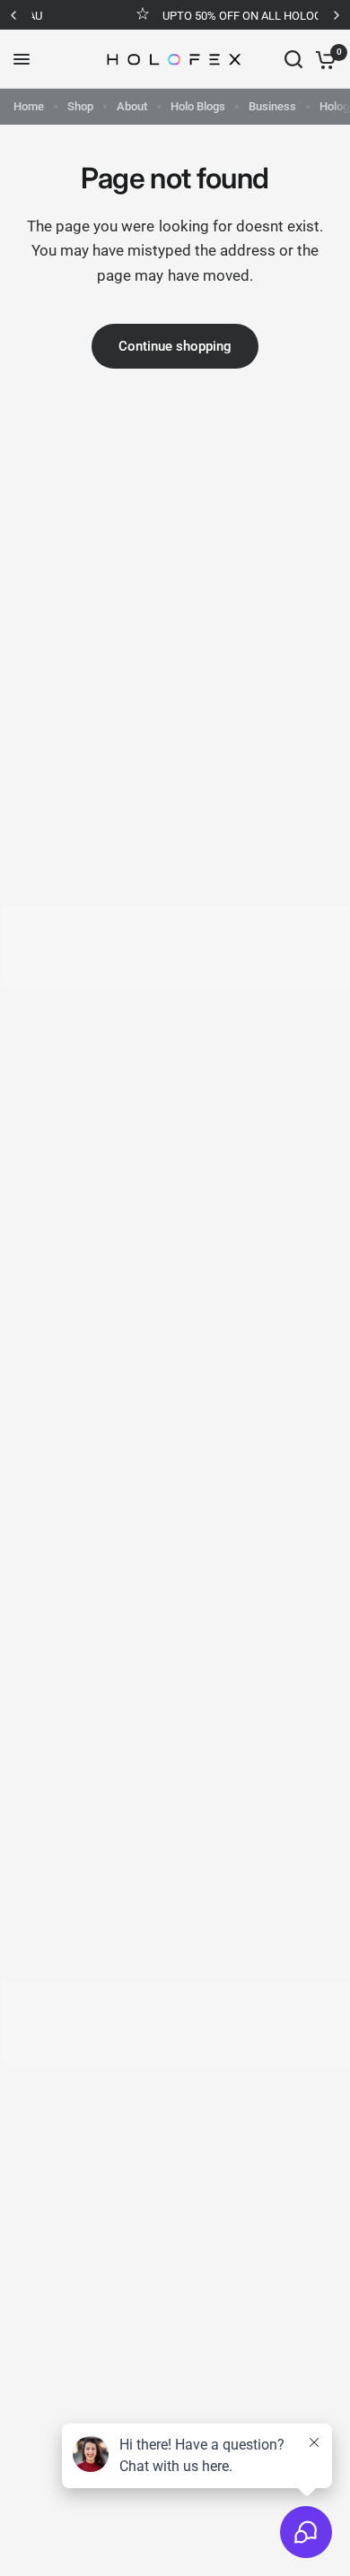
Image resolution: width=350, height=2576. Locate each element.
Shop (80, 106)
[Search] (293, 59)
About (132, 106)
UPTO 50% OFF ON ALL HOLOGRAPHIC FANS (217, 16)
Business (272, 106)
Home (29, 106)
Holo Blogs (198, 106)
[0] (323, 59)
